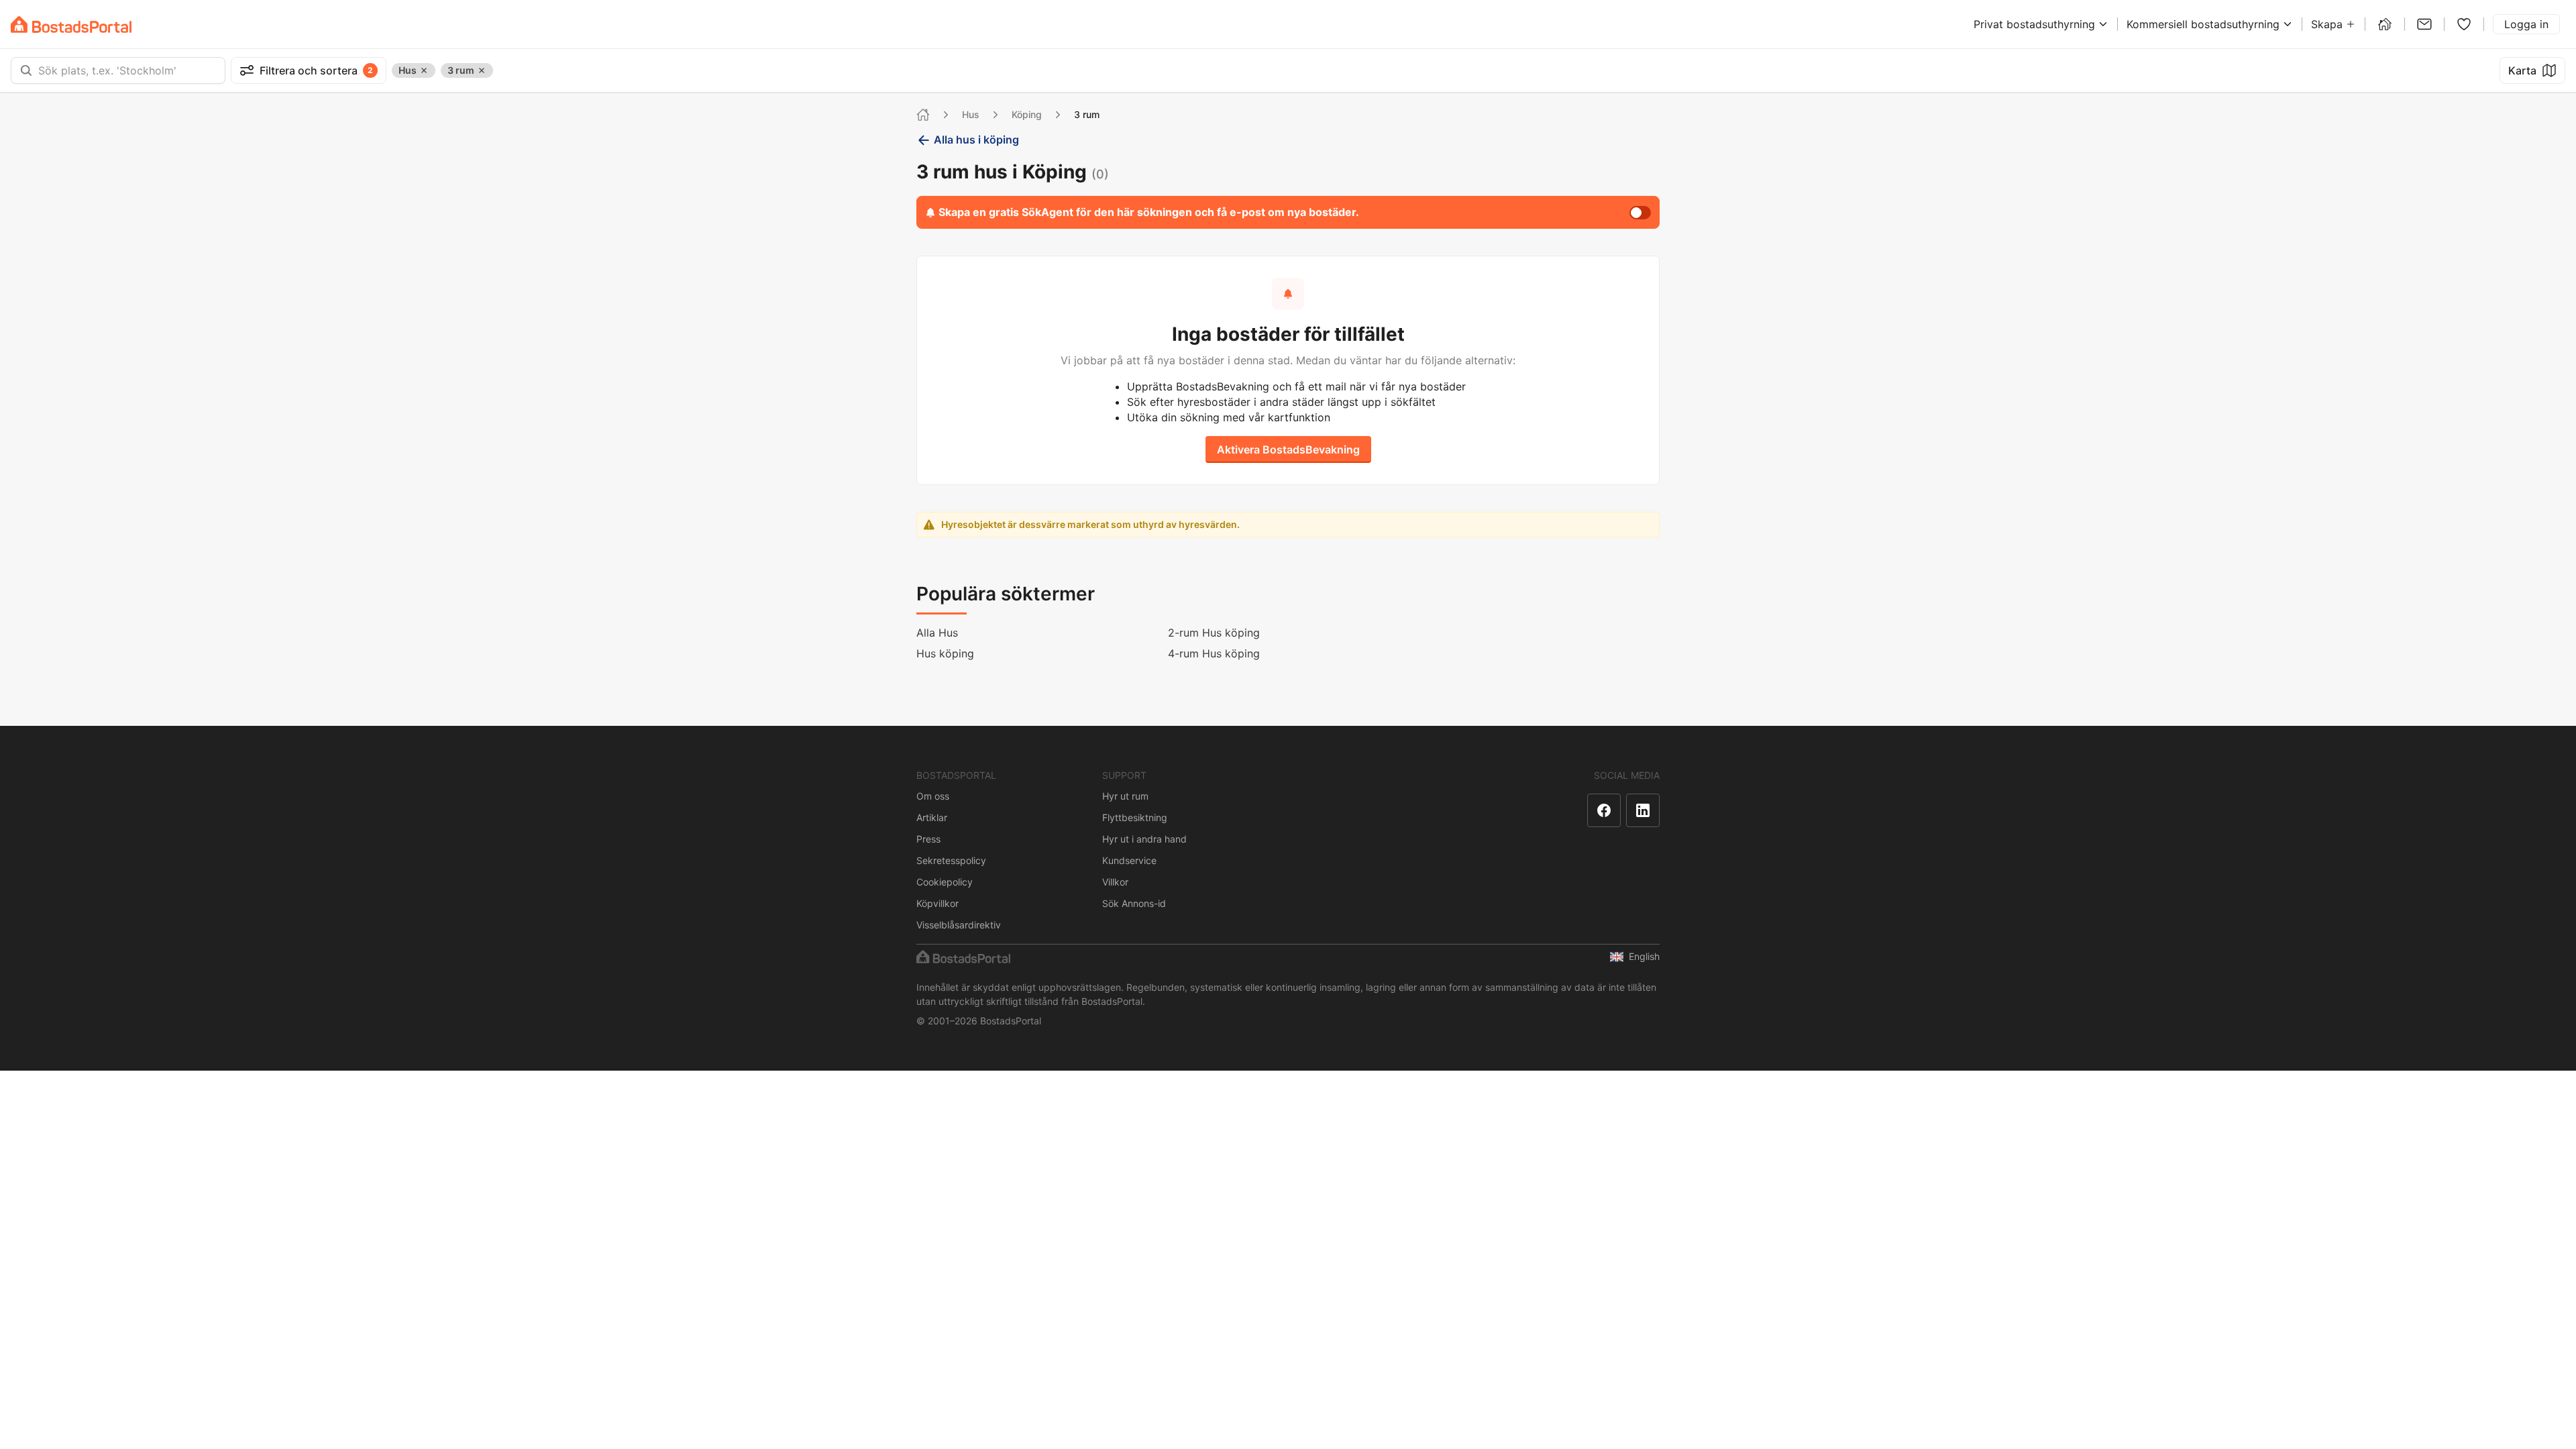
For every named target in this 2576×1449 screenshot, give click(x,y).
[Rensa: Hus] (424, 70)
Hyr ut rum (1125, 796)
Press (928, 839)
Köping (1027, 114)
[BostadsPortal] (71, 24)
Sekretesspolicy (951, 860)
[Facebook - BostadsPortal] (1604, 810)
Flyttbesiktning (1135, 817)
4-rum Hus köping (1214, 653)
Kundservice (1129, 860)
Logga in (2526, 24)
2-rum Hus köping (1214, 633)
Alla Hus (937, 633)
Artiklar (932, 817)
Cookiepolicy (945, 882)
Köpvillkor (937, 903)
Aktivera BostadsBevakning (1288, 449)
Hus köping (945, 653)
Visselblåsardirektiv (959, 925)
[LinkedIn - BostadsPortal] (1643, 810)
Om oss (933, 796)
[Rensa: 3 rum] (482, 70)
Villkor (1115, 882)
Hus (971, 114)
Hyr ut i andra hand (1144, 839)
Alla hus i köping (976, 140)
